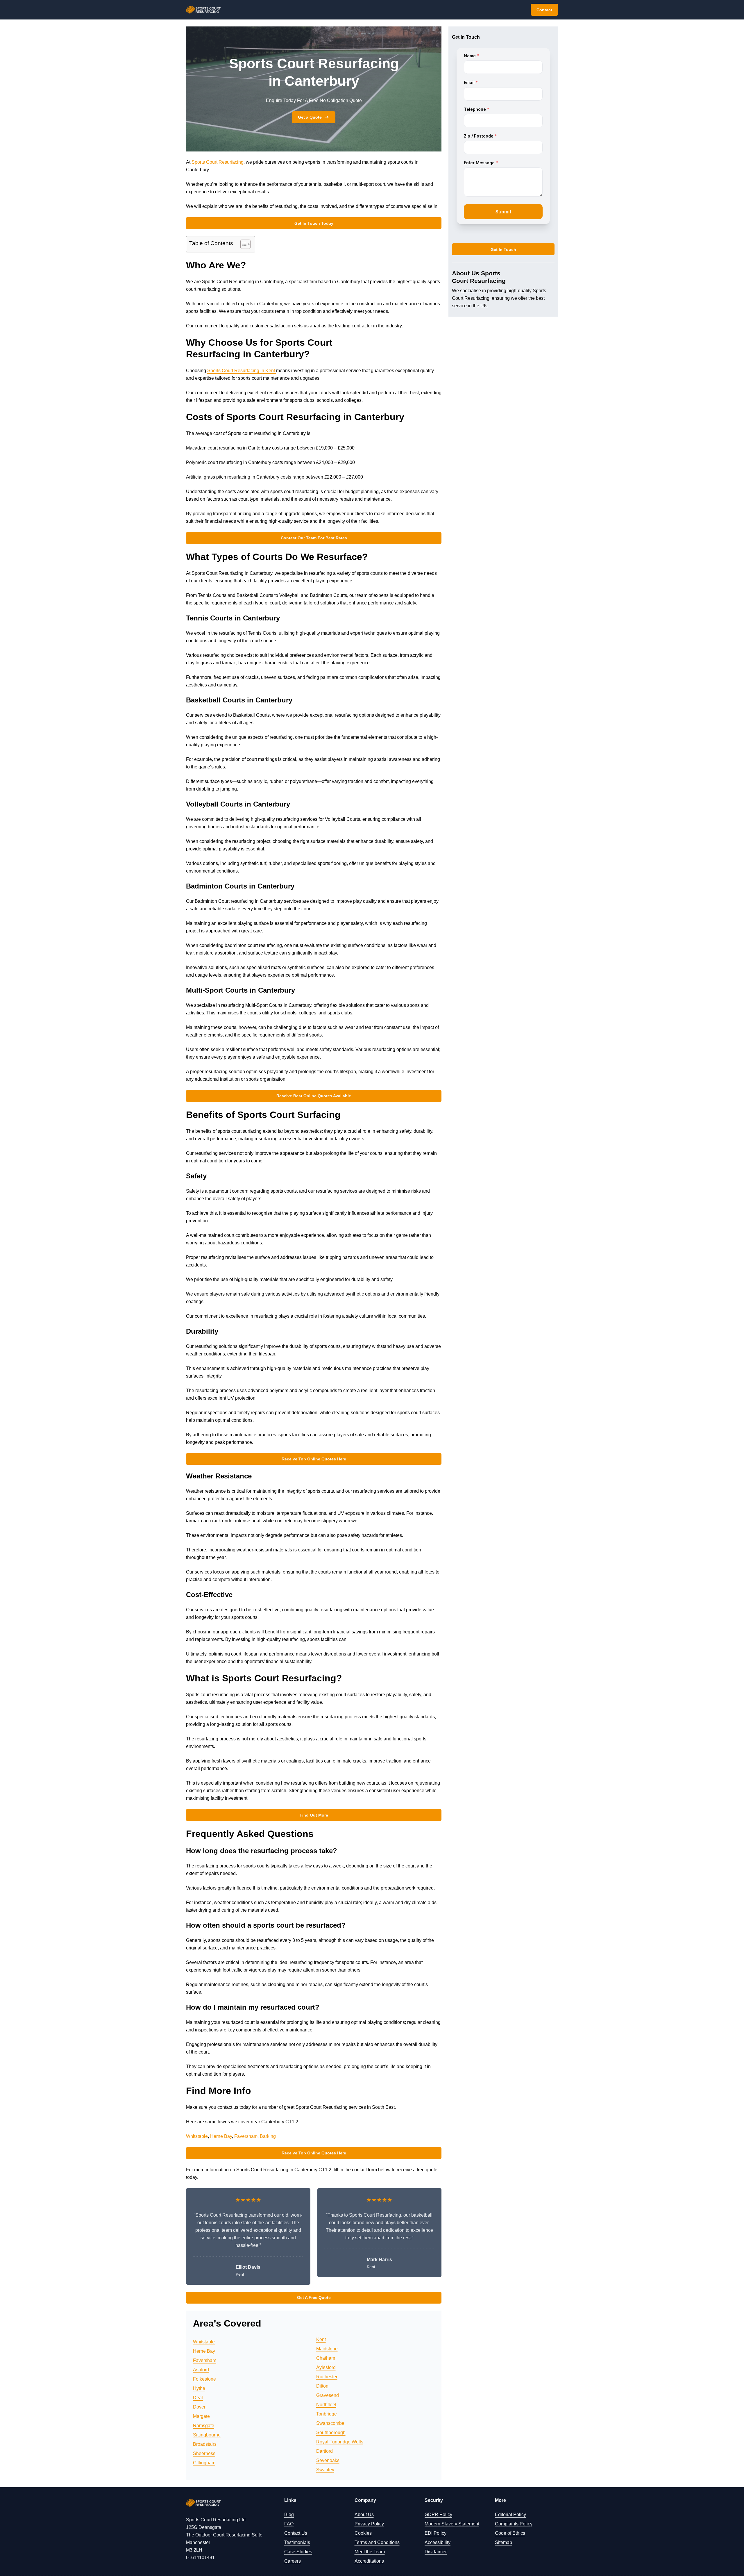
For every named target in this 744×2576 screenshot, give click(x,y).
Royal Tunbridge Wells (340, 2442)
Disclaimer (436, 2552)
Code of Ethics (510, 2533)
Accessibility (438, 2542)
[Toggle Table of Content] (243, 244)
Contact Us (296, 2533)
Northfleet (326, 2405)
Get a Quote (310, 117)
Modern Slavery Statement (452, 2524)
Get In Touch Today (314, 223)
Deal (198, 2398)
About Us (364, 2515)
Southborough (331, 2433)
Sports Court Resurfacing (218, 162)
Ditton (322, 2386)
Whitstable (197, 2136)
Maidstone (327, 2349)
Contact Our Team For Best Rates (314, 538)
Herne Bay (221, 2136)
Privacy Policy (369, 2524)
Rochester (327, 2377)
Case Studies (298, 2552)
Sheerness (204, 2453)
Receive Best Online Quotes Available (314, 1096)
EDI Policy (436, 2533)
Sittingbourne (207, 2435)
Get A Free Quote (314, 2297)
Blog (289, 2515)
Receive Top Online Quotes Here (314, 1459)
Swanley (325, 2470)
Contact (544, 10)
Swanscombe (330, 2423)
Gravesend (328, 2395)
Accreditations (369, 2561)
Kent (321, 2339)
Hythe (199, 2388)
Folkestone (204, 2379)
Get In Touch (503, 249)
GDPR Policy (438, 2515)
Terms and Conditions (377, 2542)
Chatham (326, 2358)
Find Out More (314, 1815)
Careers (293, 2561)
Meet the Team (370, 2552)
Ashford (201, 2370)
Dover (199, 2407)
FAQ (289, 2524)
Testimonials (297, 2542)
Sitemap (504, 2542)
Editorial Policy (510, 2515)
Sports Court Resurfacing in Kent (242, 371)
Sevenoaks (328, 2460)
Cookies (363, 2533)
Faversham (246, 2136)
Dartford (324, 2451)
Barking (268, 2136)
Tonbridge (327, 2414)
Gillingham (204, 2463)
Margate (201, 2416)
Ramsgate (204, 2426)
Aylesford (326, 2367)
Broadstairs (205, 2444)
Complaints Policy (514, 2524)
